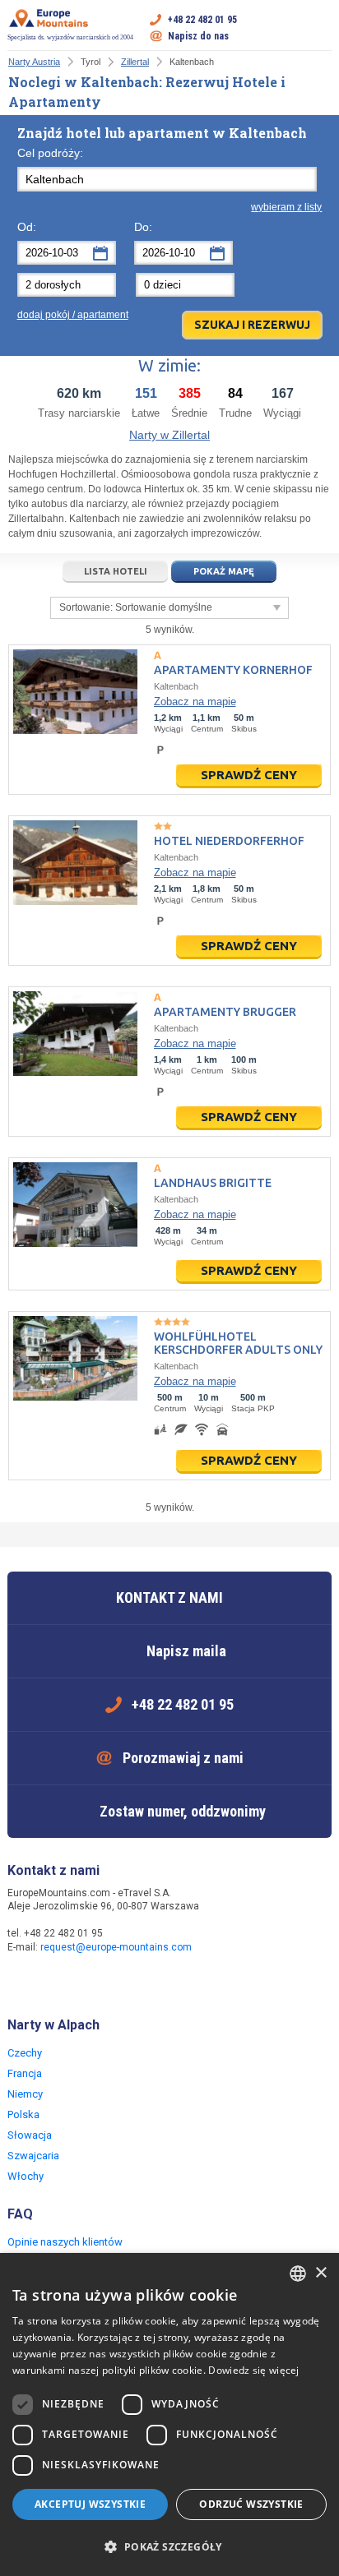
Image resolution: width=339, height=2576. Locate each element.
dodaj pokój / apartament (73, 315)
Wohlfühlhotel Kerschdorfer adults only (238, 1343)
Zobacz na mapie (195, 702)
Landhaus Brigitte (213, 1183)
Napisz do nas (198, 36)
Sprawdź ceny (249, 775)
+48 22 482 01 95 (202, 20)
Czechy (25, 2053)
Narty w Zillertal (169, 435)
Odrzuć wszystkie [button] (251, 2504)
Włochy (26, 2176)
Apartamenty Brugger (225, 1012)
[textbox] (167, 179)
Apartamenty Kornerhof (233, 670)
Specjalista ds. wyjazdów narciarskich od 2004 (70, 37)
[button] (169, 2547)
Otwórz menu (319, 28)
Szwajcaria (33, 2156)
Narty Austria (34, 62)
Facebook (22, 1983)
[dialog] (169, 2414)
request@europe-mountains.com (116, 1947)
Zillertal (135, 62)
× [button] (320, 2273)
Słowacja (30, 2135)
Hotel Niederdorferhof (229, 841)
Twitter (55, 1983)
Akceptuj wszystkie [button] (90, 2504)
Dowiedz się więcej (253, 2370)
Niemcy (25, 2094)
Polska (23, 2114)
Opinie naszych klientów (65, 2242)
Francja (25, 2073)
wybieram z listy (286, 207)
